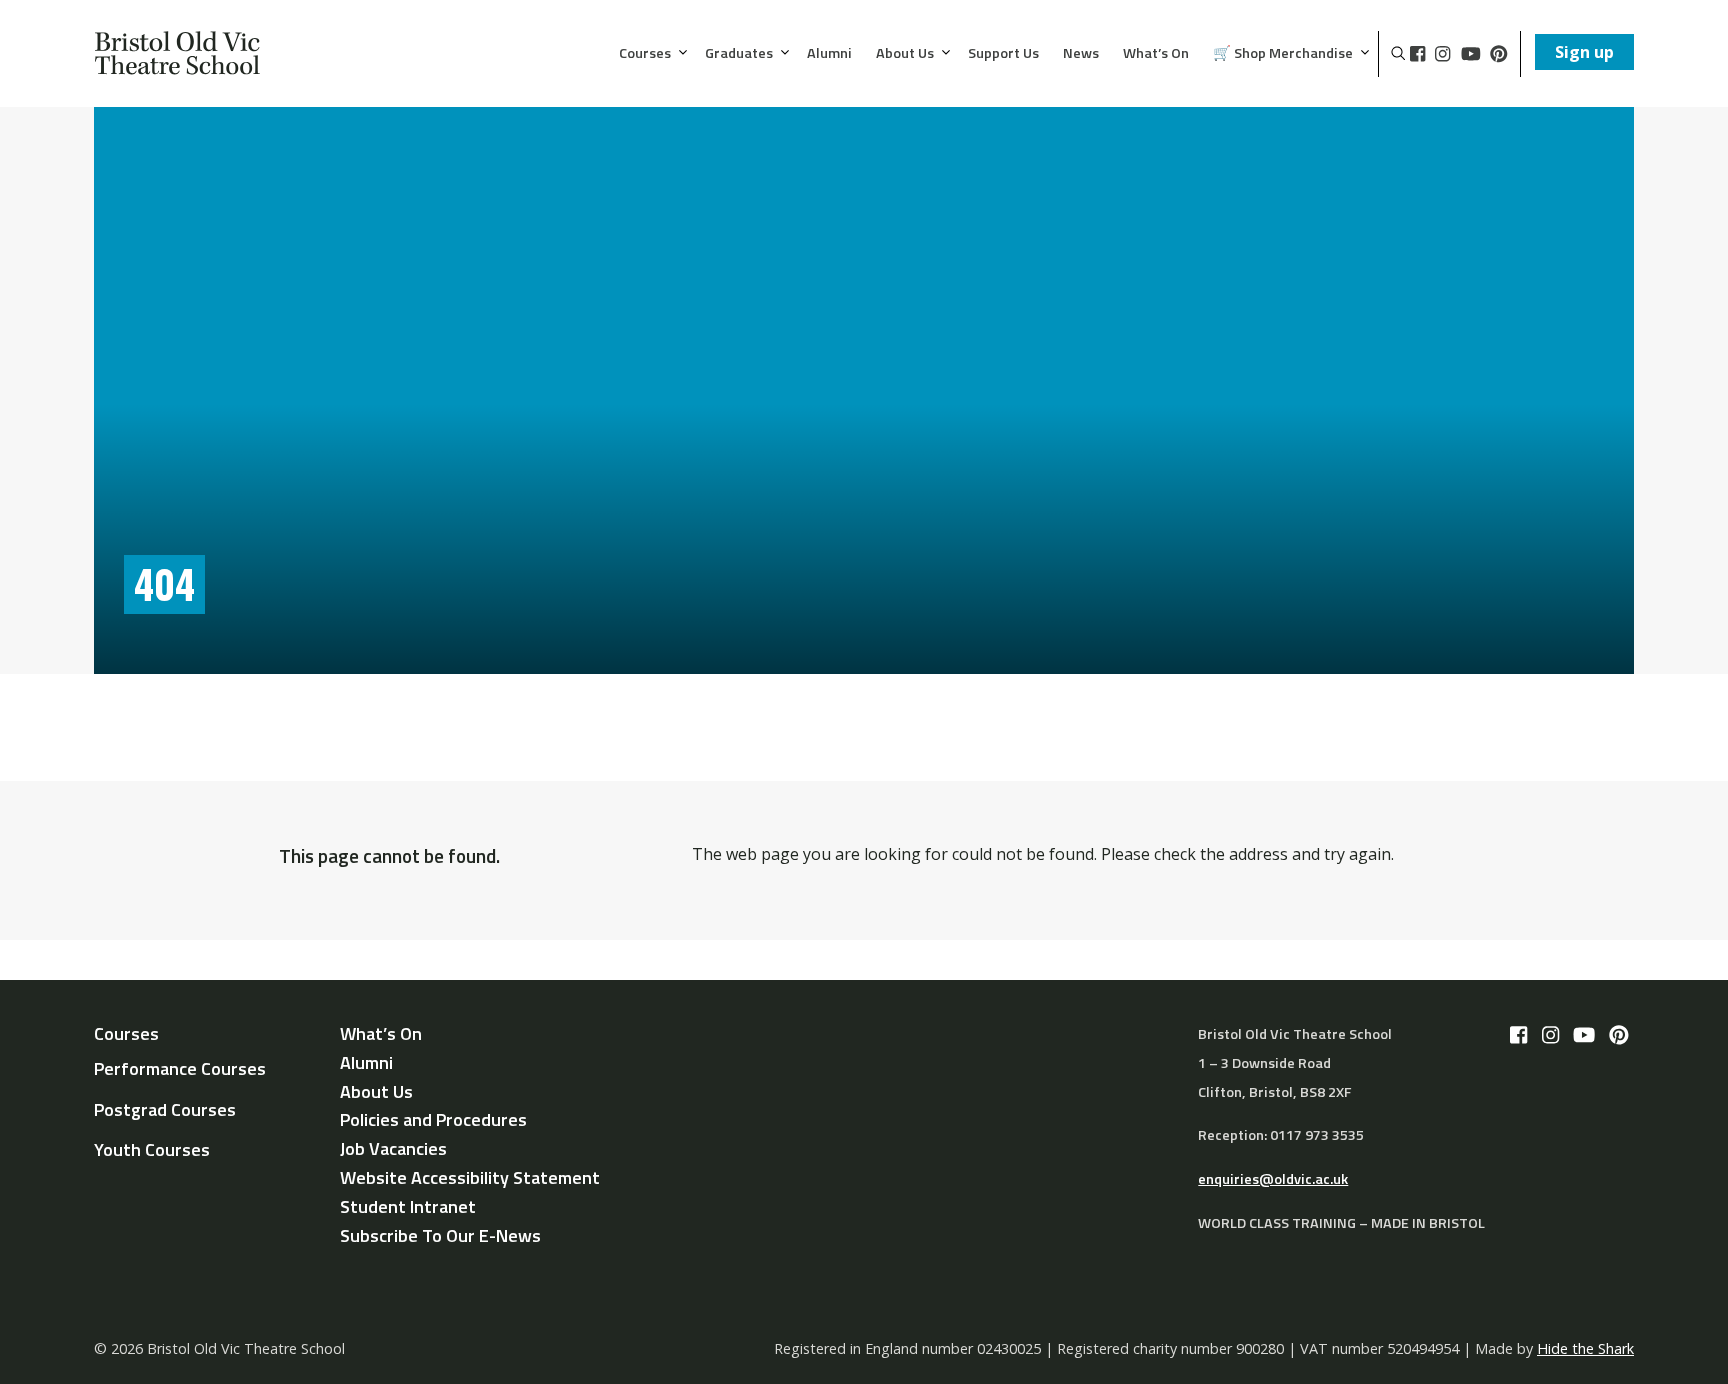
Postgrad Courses (165, 1109)
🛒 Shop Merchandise (1283, 54)
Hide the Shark (1585, 1348)
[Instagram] (1442, 54)
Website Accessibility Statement (470, 1177)
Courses (645, 54)
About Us (905, 54)
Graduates (739, 54)
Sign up (1584, 52)
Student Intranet (408, 1206)
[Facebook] (1417, 54)
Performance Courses (180, 1068)
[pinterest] (1499, 54)
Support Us (1003, 54)
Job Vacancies (393, 1148)
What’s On (1156, 54)
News (1081, 54)
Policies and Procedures (433, 1119)
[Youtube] (1471, 54)
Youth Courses (152, 1149)
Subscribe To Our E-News (440, 1235)
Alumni (829, 54)
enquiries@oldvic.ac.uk (1273, 1179)
